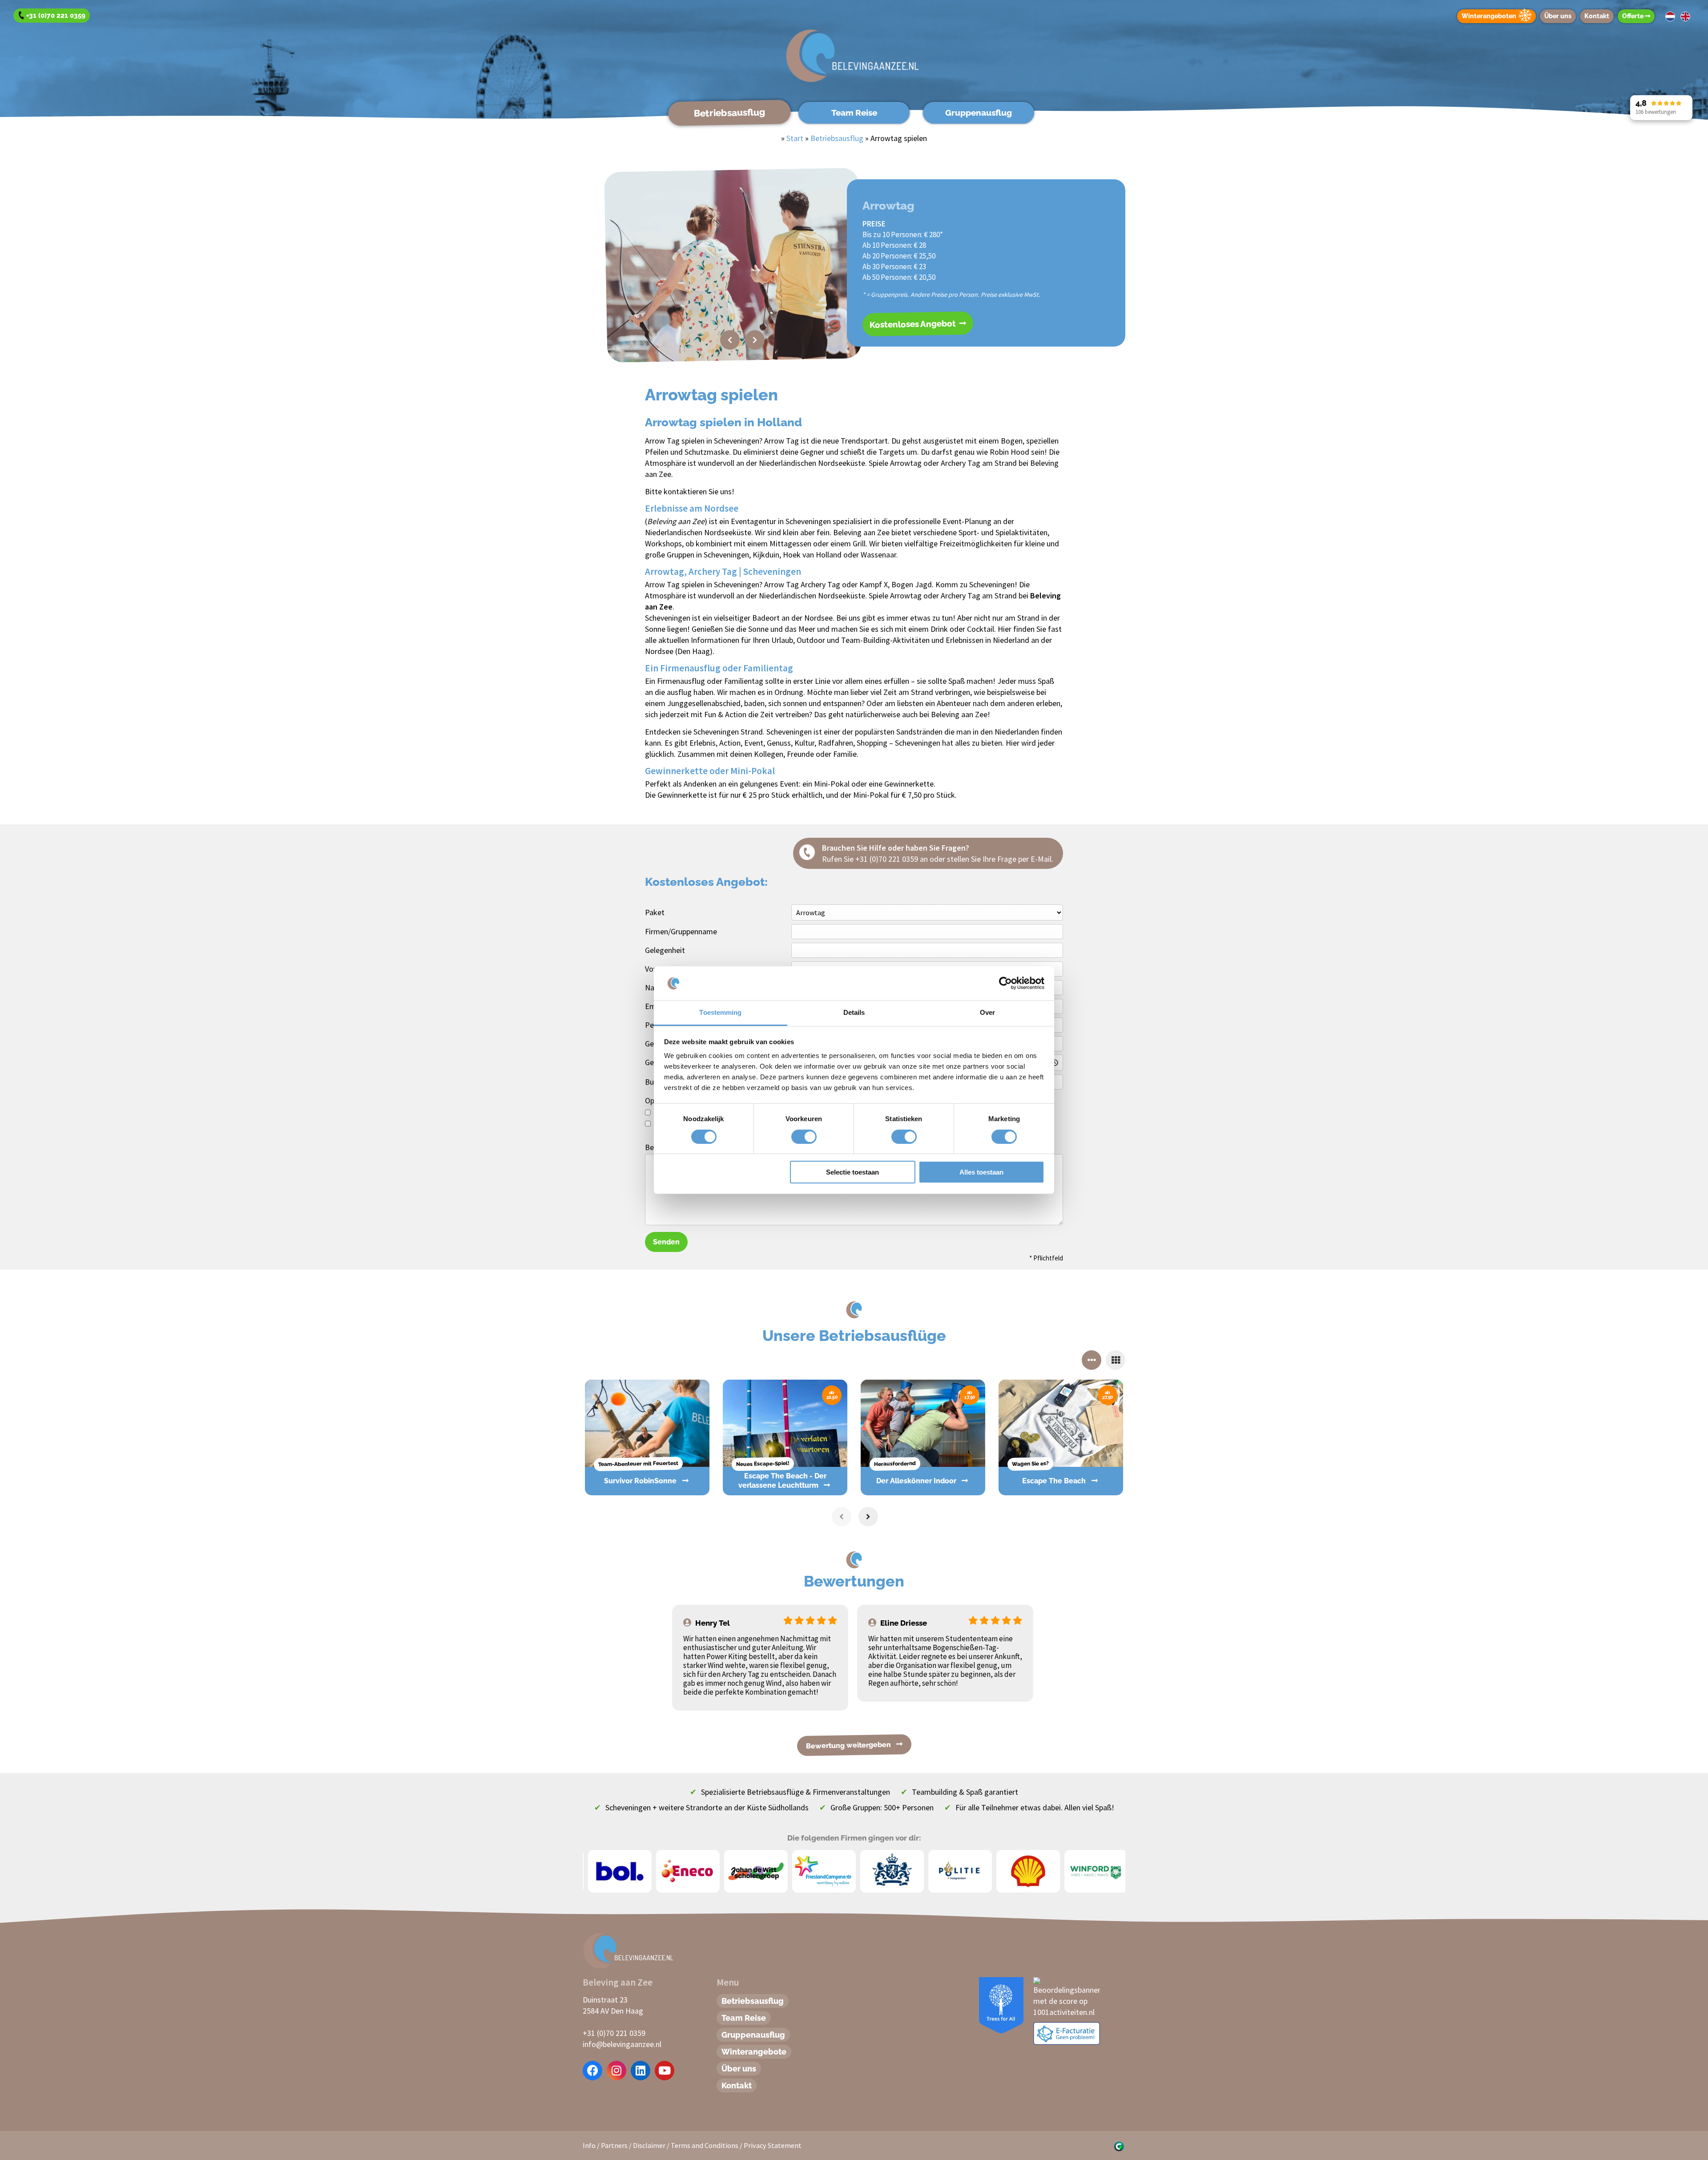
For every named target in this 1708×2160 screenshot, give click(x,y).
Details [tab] (854, 1012)
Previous (730, 340)
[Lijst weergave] (1116, 1360)
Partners (614, 2145)
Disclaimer (649, 2145)
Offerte (1633, 16)
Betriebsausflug (729, 112)
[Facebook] (593, 2071)
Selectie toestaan (852, 1172)
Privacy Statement (773, 2145)
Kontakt (1597, 16)
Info (589, 2145)
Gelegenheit (665, 950)
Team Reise (854, 113)
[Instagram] (616, 2071)
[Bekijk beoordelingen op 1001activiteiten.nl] (1067, 1996)
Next (755, 340)
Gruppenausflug (979, 113)
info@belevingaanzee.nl (622, 2044)
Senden (666, 1242)
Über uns (1558, 16)
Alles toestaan (981, 1172)
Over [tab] (987, 1012)
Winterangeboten (1489, 16)
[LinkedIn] (640, 2071)
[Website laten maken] (1119, 2145)
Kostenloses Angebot (914, 324)
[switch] (794, 1137)
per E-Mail (1035, 859)
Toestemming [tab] (720, 1012)
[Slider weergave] (1092, 1360)
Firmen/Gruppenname (681, 931)
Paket (655, 912)
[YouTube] (665, 2071)
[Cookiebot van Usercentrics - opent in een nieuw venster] (1005, 983)
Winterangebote (754, 2052)
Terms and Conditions (705, 2145)
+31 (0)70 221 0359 (887, 859)
